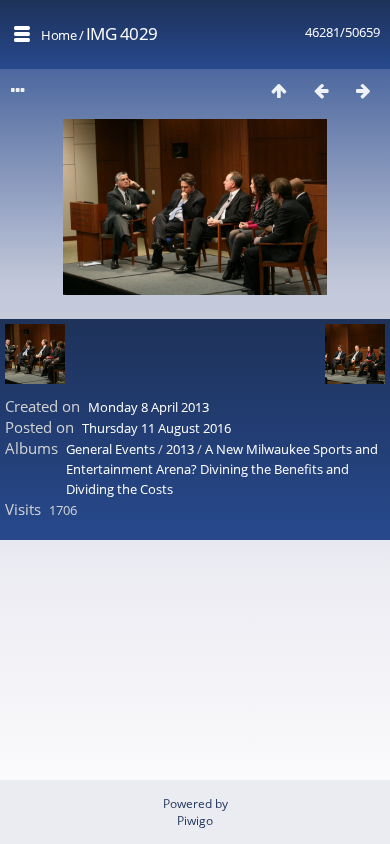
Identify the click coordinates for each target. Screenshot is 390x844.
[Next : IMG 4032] (363, 90)
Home (58, 35)
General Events (110, 449)
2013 (180, 449)
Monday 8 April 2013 (148, 407)
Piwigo (195, 820)
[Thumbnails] (279, 90)
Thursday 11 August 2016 (156, 428)
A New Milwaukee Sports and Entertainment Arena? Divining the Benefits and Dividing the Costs (222, 469)
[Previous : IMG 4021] (321, 90)
